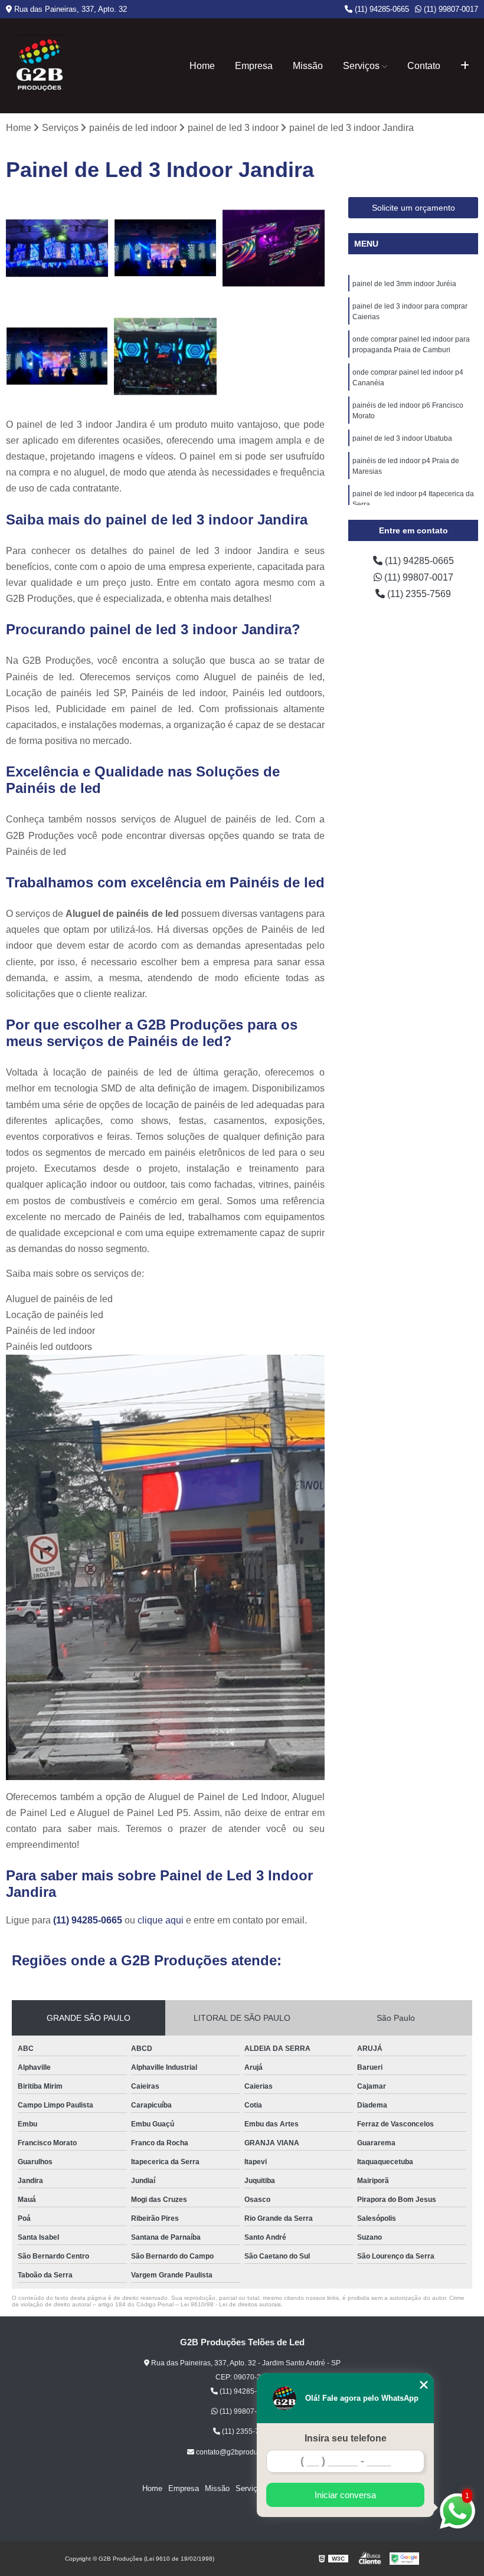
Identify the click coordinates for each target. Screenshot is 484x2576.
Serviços (361, 66)
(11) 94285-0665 (381, 9)
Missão (308, 66)
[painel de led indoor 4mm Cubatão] (165, 248)
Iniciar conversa (345, 2495)
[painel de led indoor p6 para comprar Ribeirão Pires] (57, 356)
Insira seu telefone (346, 2438)
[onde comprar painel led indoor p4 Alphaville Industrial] (165, 356)
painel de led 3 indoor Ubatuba (402, 438)
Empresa (254, 66)
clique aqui (161, 1920)
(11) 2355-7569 (418, 594)
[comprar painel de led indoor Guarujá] (274, 248)
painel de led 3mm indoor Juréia (404, 284)
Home (202, 66)
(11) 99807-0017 (450, 9)
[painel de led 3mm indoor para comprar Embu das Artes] (57, 248)
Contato (424, 66)
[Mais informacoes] (465, 66)
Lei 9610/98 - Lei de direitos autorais (231, 2304)
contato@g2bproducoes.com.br (246, 2452)
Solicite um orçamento (413, 208)
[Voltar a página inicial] (39, 66)
